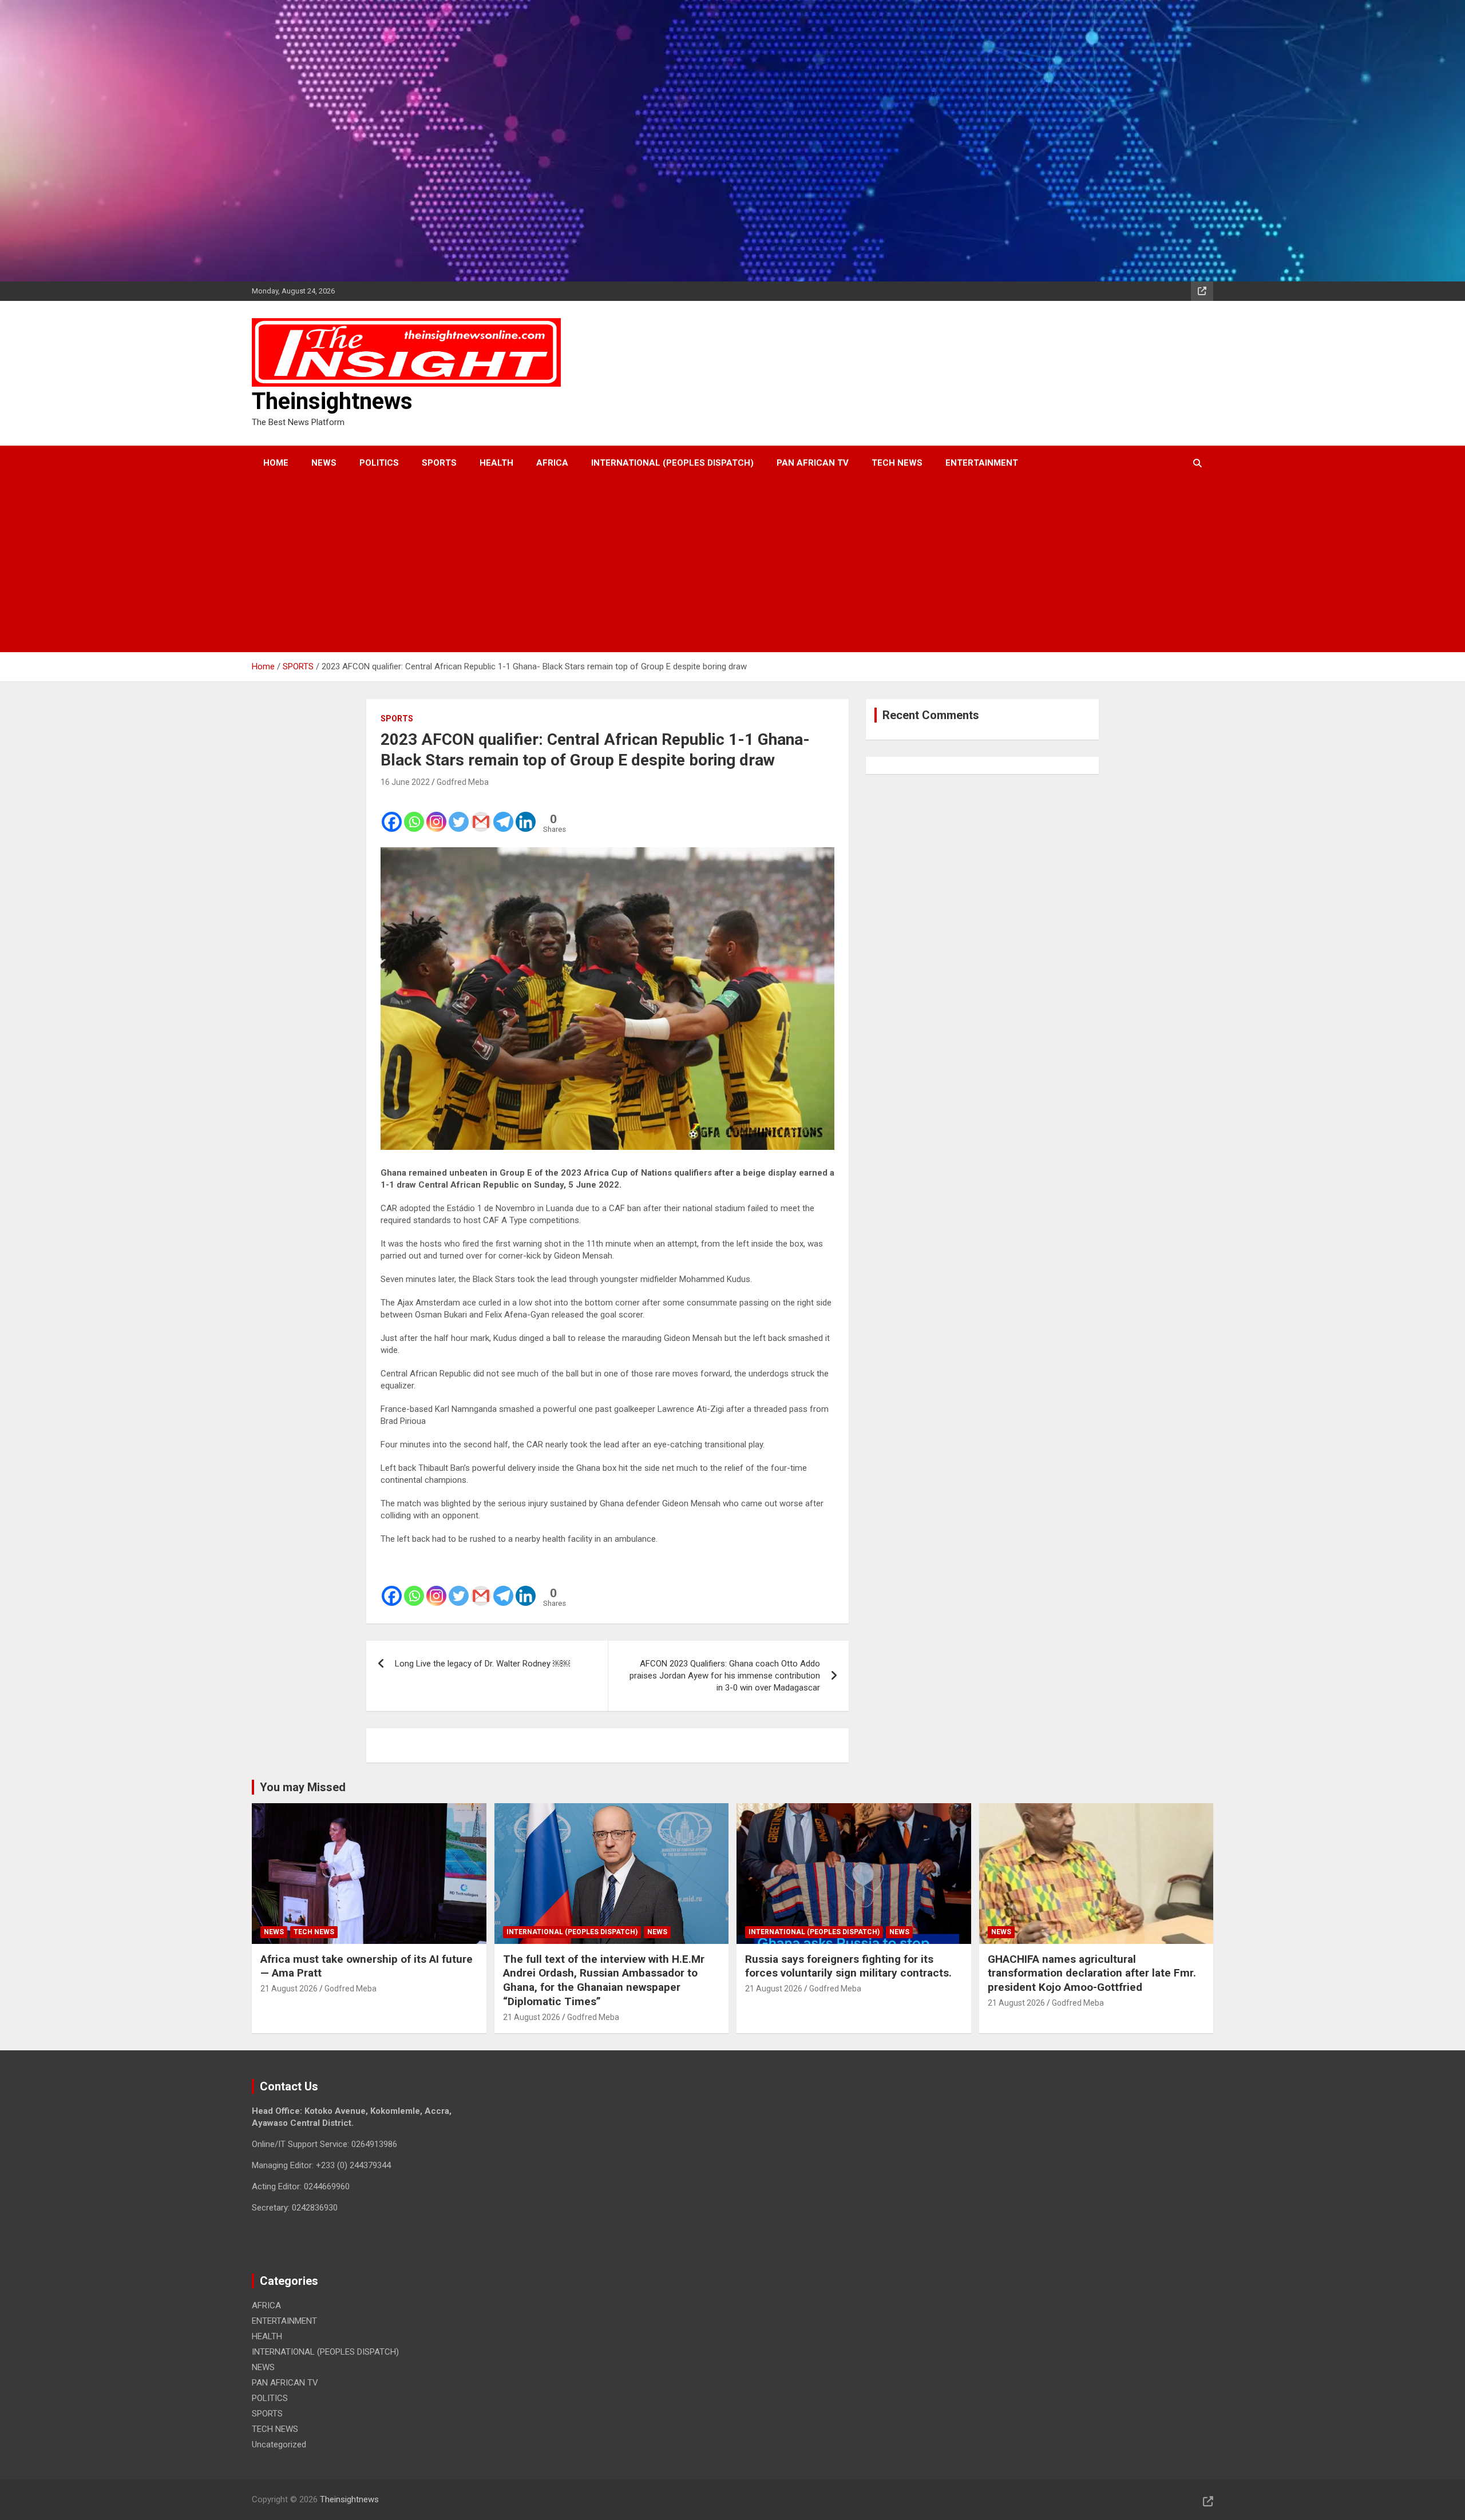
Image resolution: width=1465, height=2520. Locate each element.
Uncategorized (279, 2444)
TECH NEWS (897, 463)
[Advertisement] (717, 566)
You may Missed (303, 1787)
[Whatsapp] (414, 814)
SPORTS (439, 463)
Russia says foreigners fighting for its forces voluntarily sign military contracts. (848, 1966)
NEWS (324, 463)
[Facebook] (392, 814)
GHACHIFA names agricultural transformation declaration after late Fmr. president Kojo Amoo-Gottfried (1092, 1973)
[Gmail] (481, 814)
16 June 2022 (405, 782)
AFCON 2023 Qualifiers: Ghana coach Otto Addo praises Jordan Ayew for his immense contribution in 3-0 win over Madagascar (725, 1676)
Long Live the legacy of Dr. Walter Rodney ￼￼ (482, 1664)
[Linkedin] (526, 814)
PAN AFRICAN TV (813, 463)
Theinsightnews (332, 401)
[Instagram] (436, 814)
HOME (276, 463)
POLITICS (379, 463)
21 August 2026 (289, 1989)
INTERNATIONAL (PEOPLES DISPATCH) (672, 463)
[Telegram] (503, 814)
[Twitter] (459, 814)
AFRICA (552, 463)
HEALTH (496, 463)
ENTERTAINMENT (982, 463)
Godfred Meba (463, 782)
